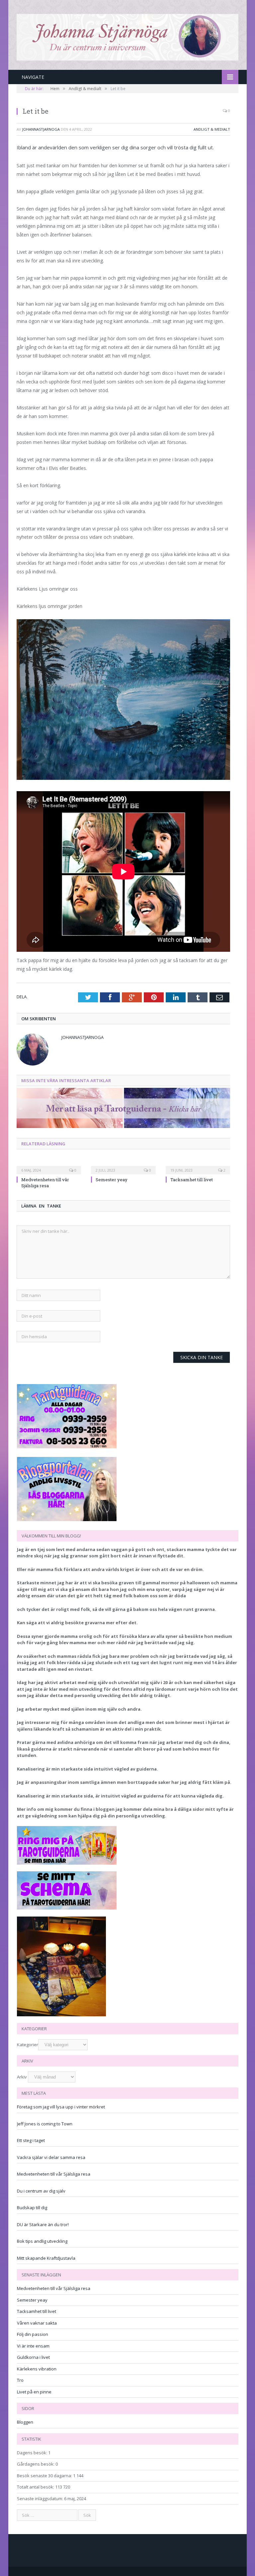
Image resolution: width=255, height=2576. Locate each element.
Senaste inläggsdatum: (41, 2499)
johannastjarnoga (41, 129)
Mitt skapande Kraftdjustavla (46, 2258)
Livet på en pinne (34, 2392)
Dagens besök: (33, 2453)
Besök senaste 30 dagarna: (45, 2476)
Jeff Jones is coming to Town (45, 2124)
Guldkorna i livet (33, 2357)
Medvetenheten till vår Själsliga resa (45, 1183)
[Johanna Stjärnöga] (127, 36)
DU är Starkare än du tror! (43, 2224)
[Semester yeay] (123, 1166)
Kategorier (28, 2045)
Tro (20, 2380)
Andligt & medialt (212, 129)
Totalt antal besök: (36, 2487)
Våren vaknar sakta (37, 2323)
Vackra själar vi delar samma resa (51, 2157)
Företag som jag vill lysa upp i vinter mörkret (61, 2107)
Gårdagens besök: (36, 2464)
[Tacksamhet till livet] (198, 1166)
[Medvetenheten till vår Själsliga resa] (49, 1166)
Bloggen (25, 2422)
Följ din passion (33, 2334)
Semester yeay (112, 1180)
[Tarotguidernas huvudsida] (123, 1126)
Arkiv (22, 2077)
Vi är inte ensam (33, 2346)
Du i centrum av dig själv (41, 2191)
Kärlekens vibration (37, 2369)
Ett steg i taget (31, 2140)
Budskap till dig (32, 2208)
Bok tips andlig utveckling (42, 2241)
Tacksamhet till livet (192, 1180)
